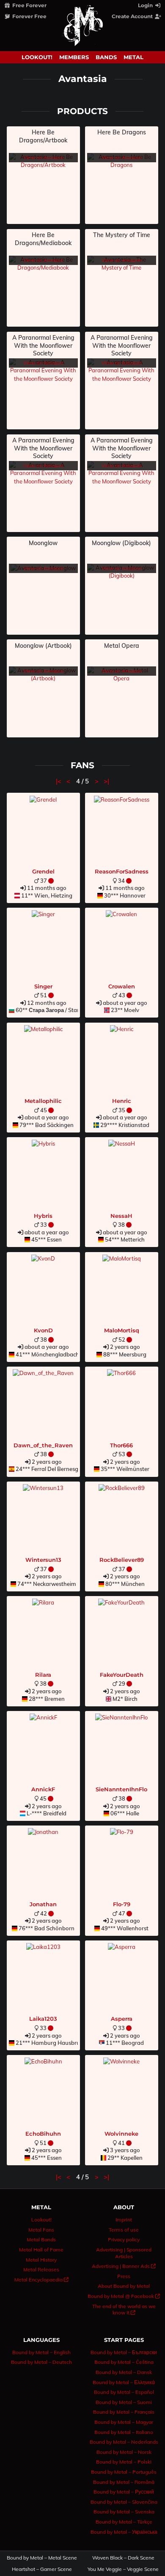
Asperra (122, 2019)
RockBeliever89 (122, 1560)
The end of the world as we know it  (124, 2310)
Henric (122, 1101)
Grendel (43, 871)
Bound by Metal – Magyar (124, 2422)
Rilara (43, 1675)
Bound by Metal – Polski (124, 2462)
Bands (106, 57)
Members (74, 57)
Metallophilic (43, 1101)
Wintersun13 (43, 1560)
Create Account (133, 16)
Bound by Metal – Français (124, 2412)
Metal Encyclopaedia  (41, 2280)
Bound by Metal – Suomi (124, 2402)
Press (124, 2276)
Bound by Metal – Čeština (124, 2362)
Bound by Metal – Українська (124, 2532)
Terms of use (124, 2230)
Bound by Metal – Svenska (124, 2512)
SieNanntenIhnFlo (121, 1789)
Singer (43, 986)
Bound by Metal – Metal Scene (42, 2558)
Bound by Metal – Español (124, 2392)
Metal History (41, 2260)
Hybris (43, 1216)
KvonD (43, 1330)
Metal (133, 57)
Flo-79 (122, 1904)
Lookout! (37, 57)
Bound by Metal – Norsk (124, 2452)
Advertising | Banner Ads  (124, 2266)
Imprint (124, 2220)
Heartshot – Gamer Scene (42, 2569)
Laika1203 (43, 2019)
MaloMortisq (122, 1330)
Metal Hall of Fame (41, 2250)
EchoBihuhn (43, 2134)
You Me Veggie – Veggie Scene (124, 2569)
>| (106, 781)
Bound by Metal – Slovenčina (124, 2502)
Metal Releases (41, 2269)
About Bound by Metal (124, 2286)
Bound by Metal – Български (124, 2352)
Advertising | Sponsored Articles (124, 2253)
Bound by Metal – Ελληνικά (124, 2382)
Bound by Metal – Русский (124, 2492)
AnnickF (43, 1789)
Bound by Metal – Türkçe (124, 2522)
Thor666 (121, 1445)
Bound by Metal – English (41, 2352)
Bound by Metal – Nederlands (124, 2442)
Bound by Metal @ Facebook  (124, 2296)
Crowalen (122, 986)
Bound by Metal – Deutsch (41, 2362)
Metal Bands (41, 2239)
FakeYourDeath (122, 1675)
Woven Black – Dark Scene (123, 2558)
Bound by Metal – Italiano (124, 2432)
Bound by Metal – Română (124, 2482)
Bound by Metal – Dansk (124, 2372)
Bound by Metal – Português (124, 2472)
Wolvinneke (121, 2134)
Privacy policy (124, 2239)
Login (146, 5)
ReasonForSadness (122, 871)
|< (59, 781)
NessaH (121, 1216)
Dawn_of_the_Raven (43, 1445)
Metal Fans (41, 2230)
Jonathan (43, 1904)
